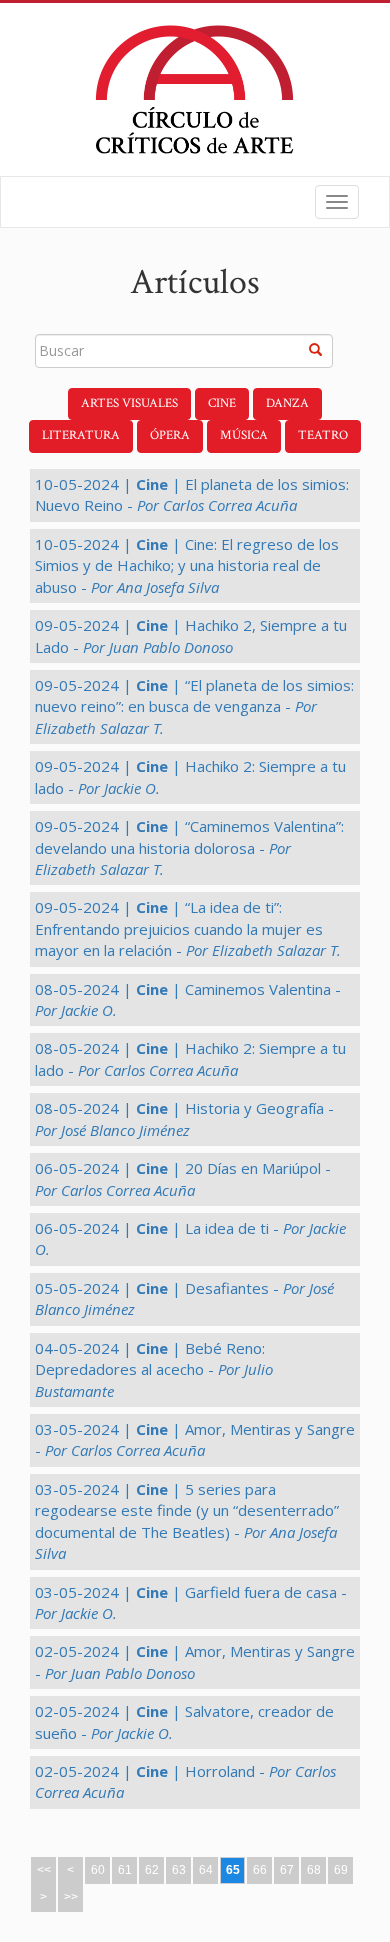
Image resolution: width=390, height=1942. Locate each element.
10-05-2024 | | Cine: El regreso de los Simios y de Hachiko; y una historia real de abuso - (187, 565)
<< (44, 1870)
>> (71, 1897)
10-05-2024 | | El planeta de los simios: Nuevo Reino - (192, 494)
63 (179, 1870)
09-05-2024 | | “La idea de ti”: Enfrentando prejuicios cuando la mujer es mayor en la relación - (188, 928)
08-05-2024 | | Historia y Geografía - (184, 1118)
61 (125, 1870)
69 (341, 1870)
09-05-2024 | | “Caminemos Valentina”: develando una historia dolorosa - (189, 847)
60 (98, 1870)
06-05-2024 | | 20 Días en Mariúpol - (183, 1178)
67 (287, 1870)
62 (152, 1870)
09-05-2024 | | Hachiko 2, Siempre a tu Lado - (191, 635)
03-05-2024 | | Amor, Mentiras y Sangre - (195, 1439)
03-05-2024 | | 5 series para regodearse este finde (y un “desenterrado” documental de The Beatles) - (187, 1521)
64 (206, 1870)
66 (260, 1870)
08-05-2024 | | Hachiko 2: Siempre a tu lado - (190, 1058)
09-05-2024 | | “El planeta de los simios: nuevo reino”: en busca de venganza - (194, 706)
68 (314, 1870)
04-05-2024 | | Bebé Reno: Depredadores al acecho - (154, 1369)
